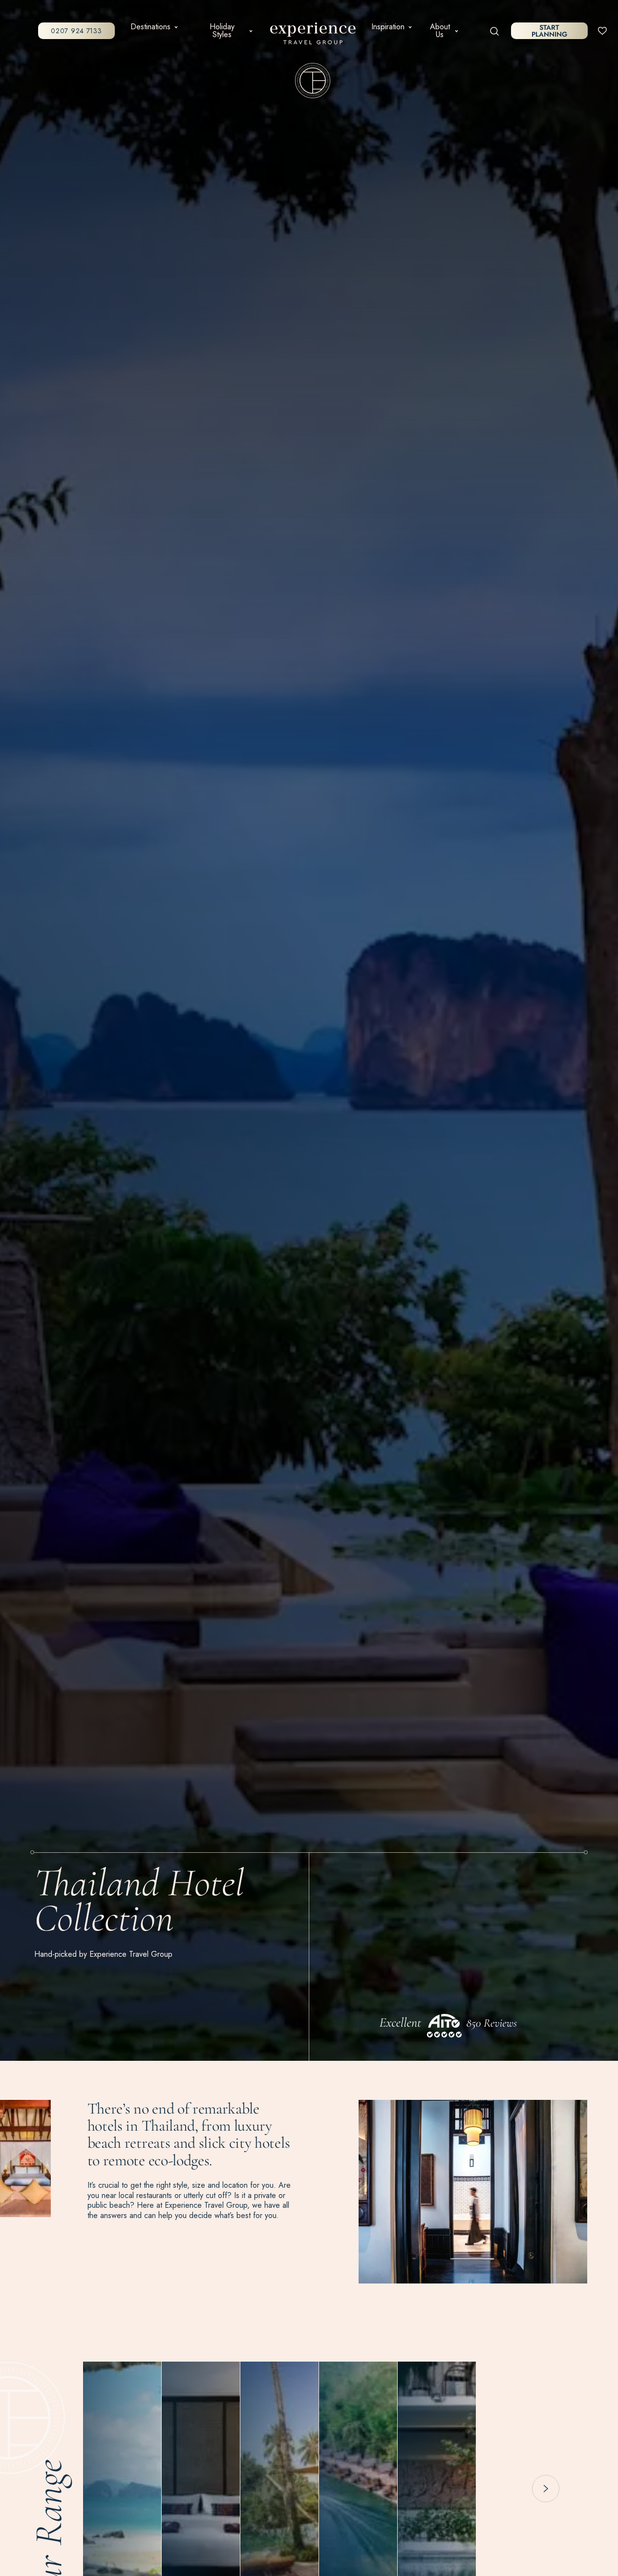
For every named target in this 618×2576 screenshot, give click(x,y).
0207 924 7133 (76, 31)
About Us (440, 31)
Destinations (150, 27)
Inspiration (388, 27)
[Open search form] (495, 31)
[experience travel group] (313, 35)
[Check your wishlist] (602, 30)
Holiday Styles (222, 31)
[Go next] (546, 2489)
